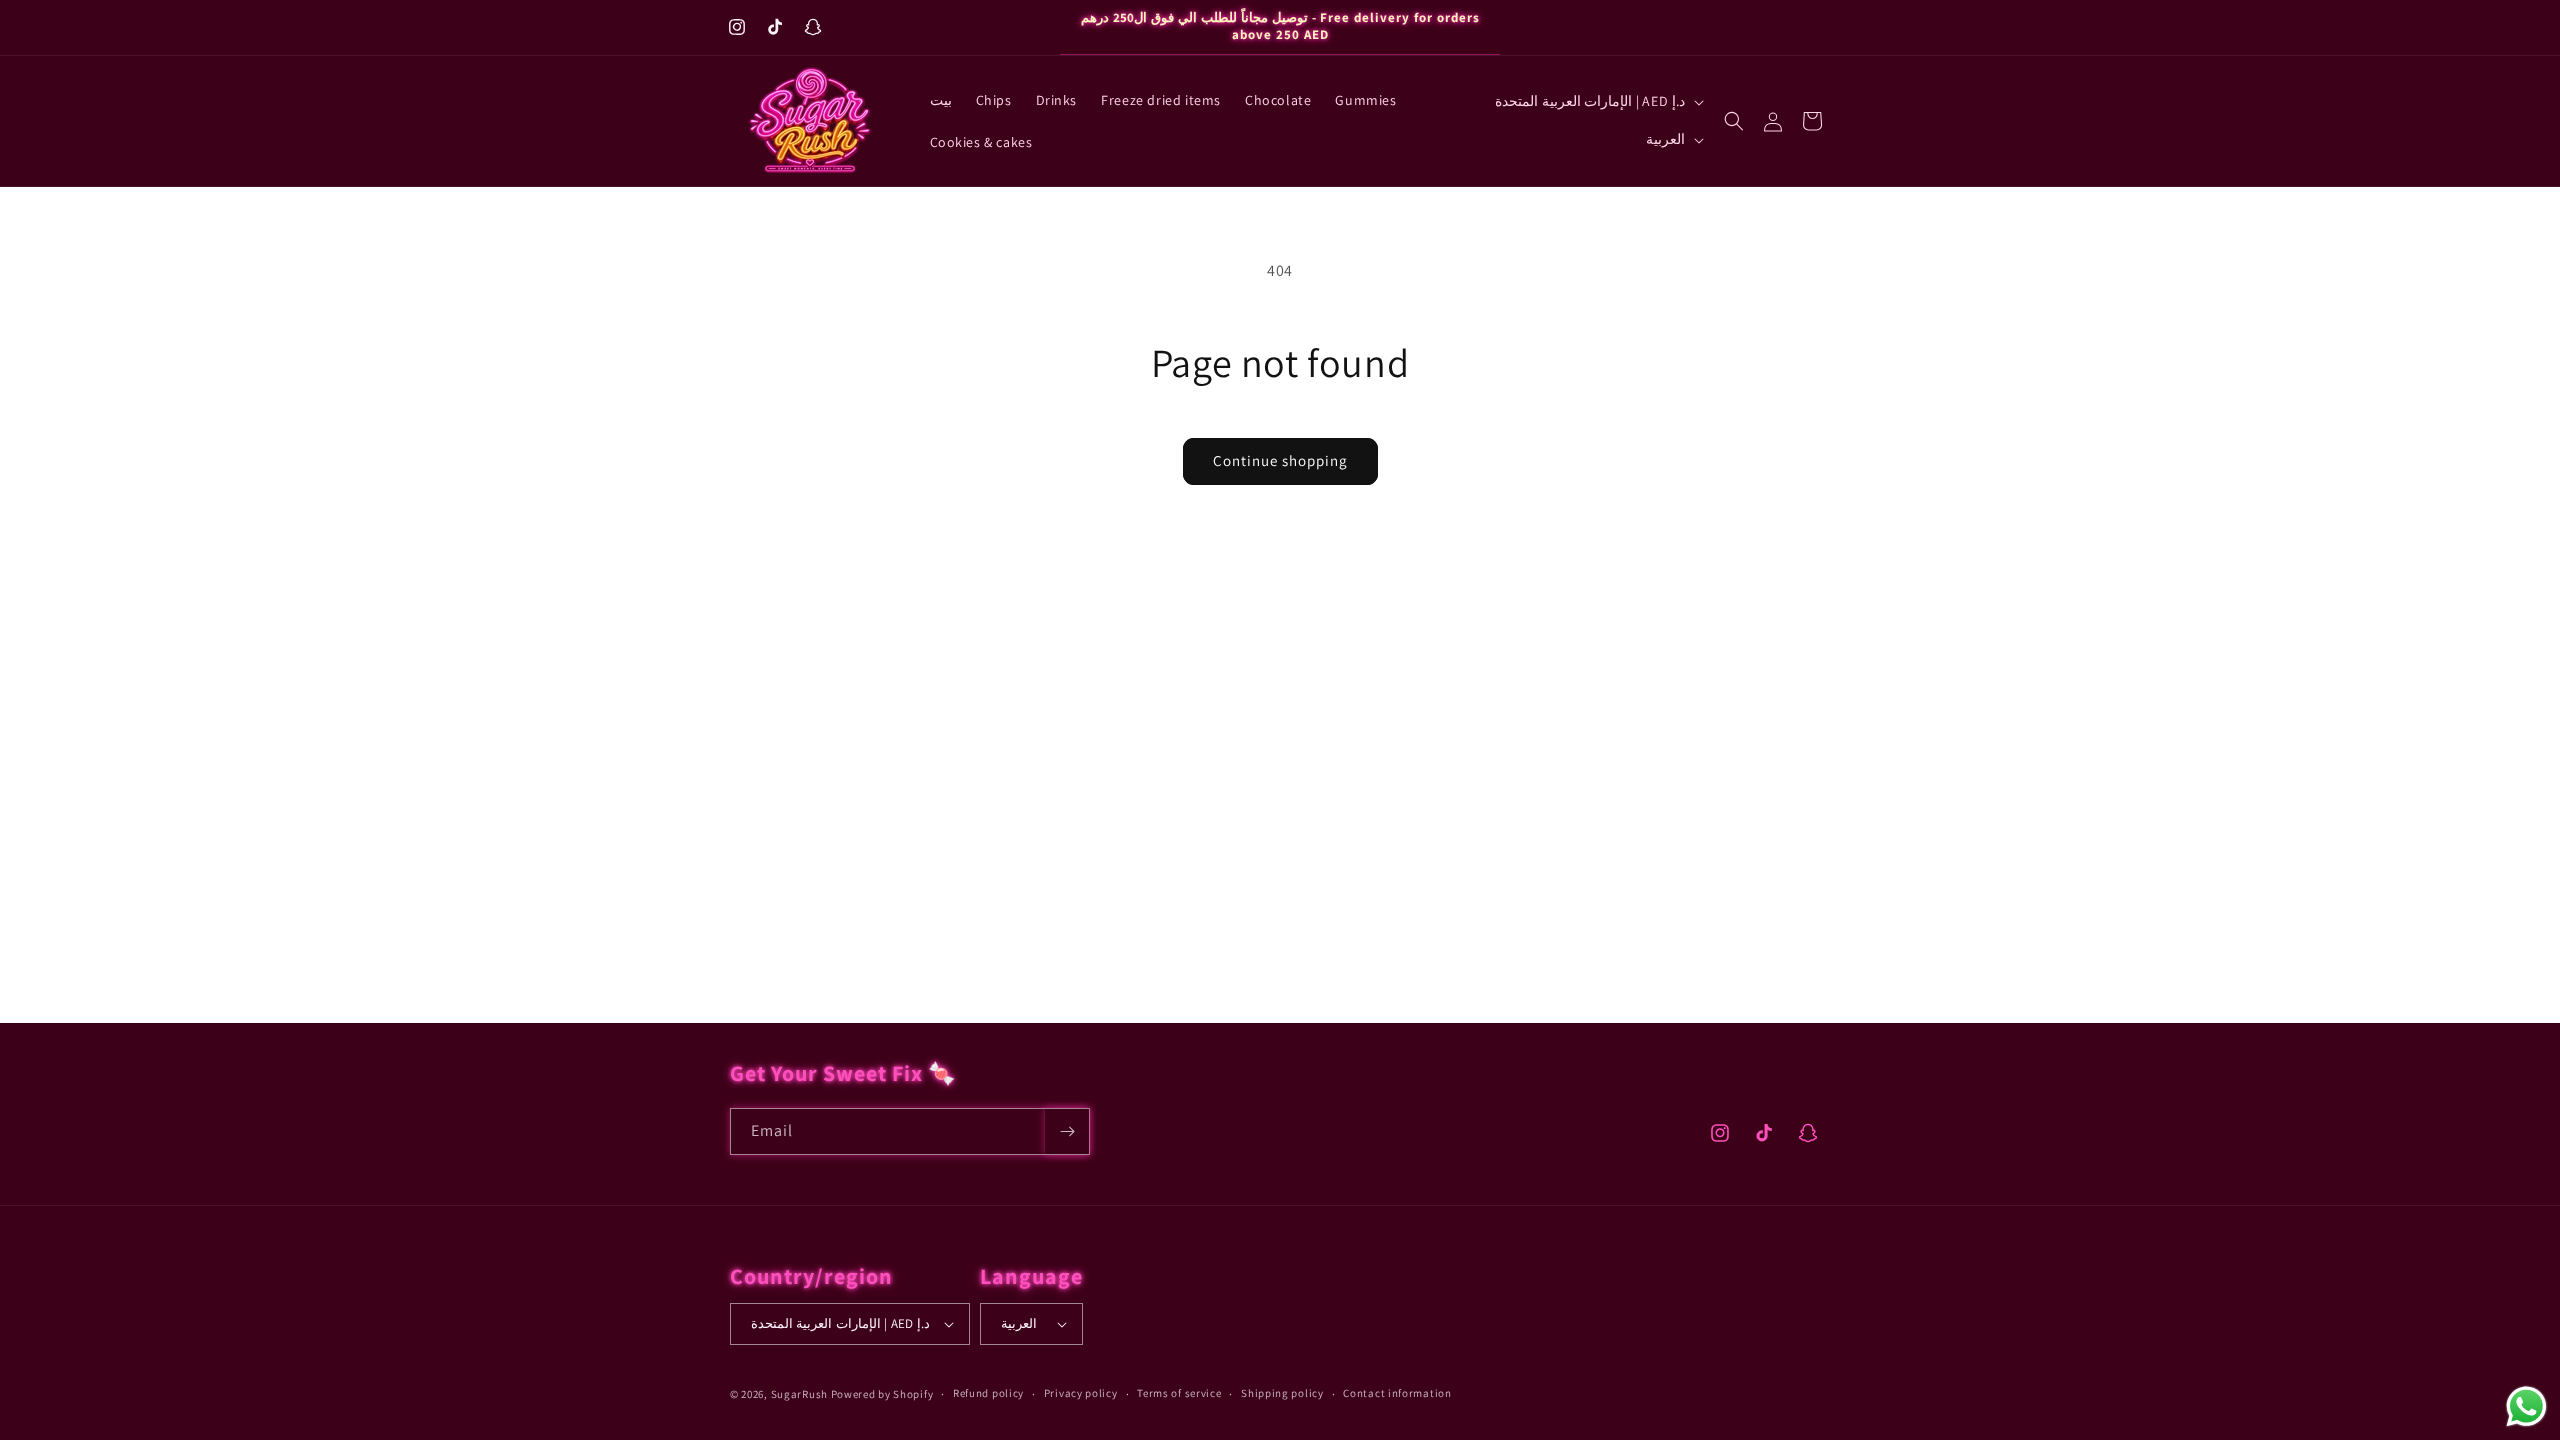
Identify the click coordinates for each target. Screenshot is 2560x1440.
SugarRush (799, 1394)
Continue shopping (1280, 460)
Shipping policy (1282, 1393)
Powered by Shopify (882, 1394)
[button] (1734, 121)
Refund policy (988, 1393)
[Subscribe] (1067, 1131)
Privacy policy (1081, 1393)
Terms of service (1179, 1393)
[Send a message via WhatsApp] (2526, 1406)
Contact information (1397, 1393)
